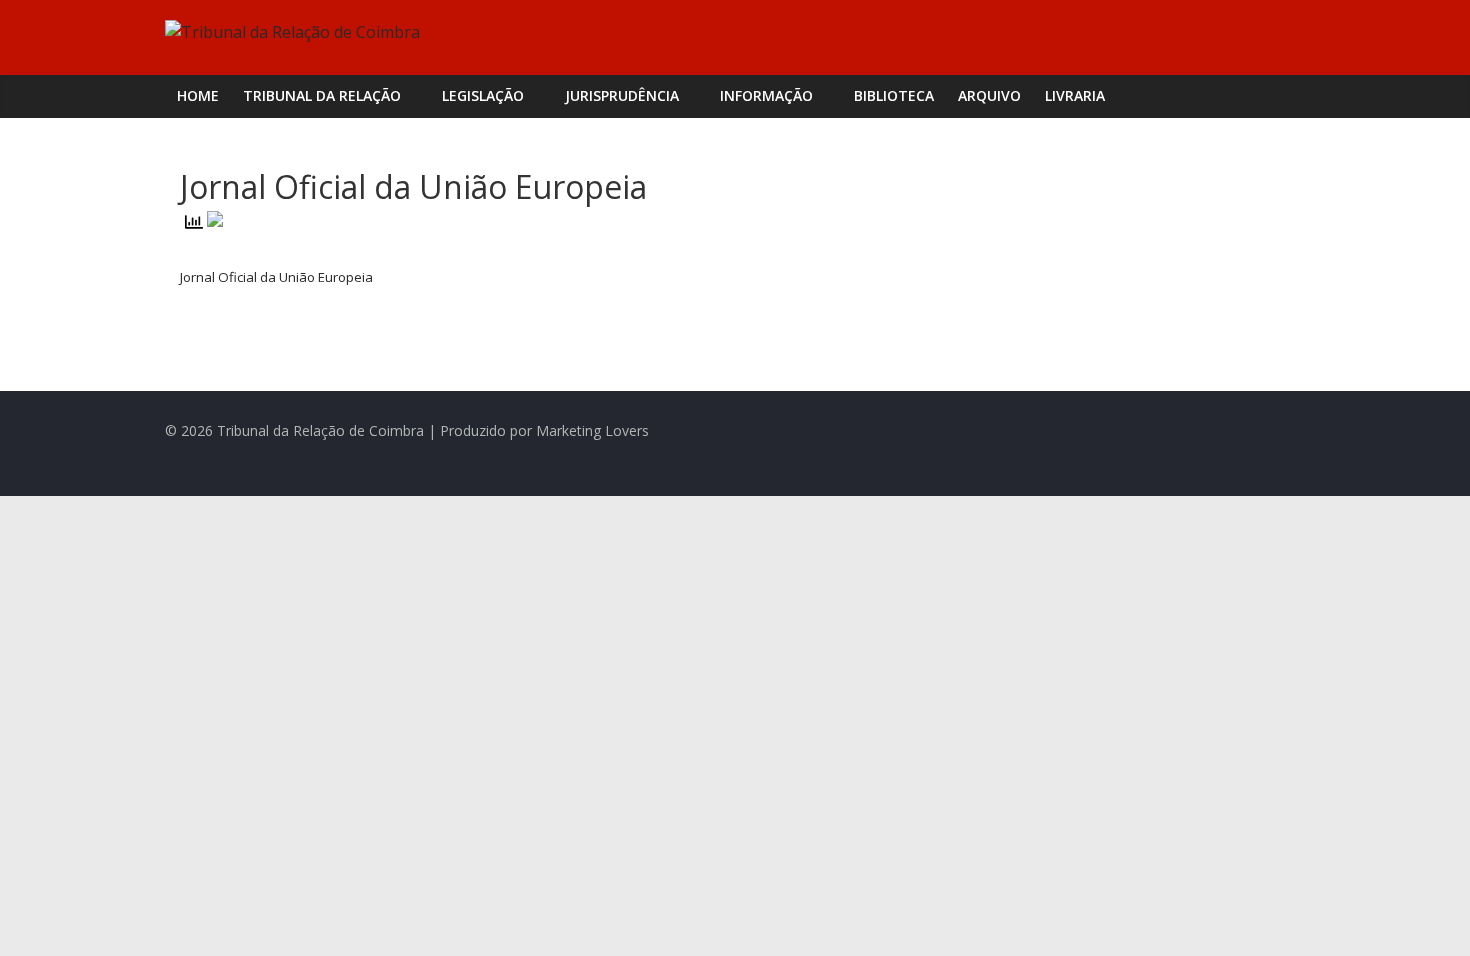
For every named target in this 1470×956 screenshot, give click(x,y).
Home (198, 95)
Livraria (1075, 95)
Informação (766, 95)
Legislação (483, 95)
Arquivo (989, 95)
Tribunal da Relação (322, 95)
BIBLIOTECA (894, 95)
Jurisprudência (622, 95)
